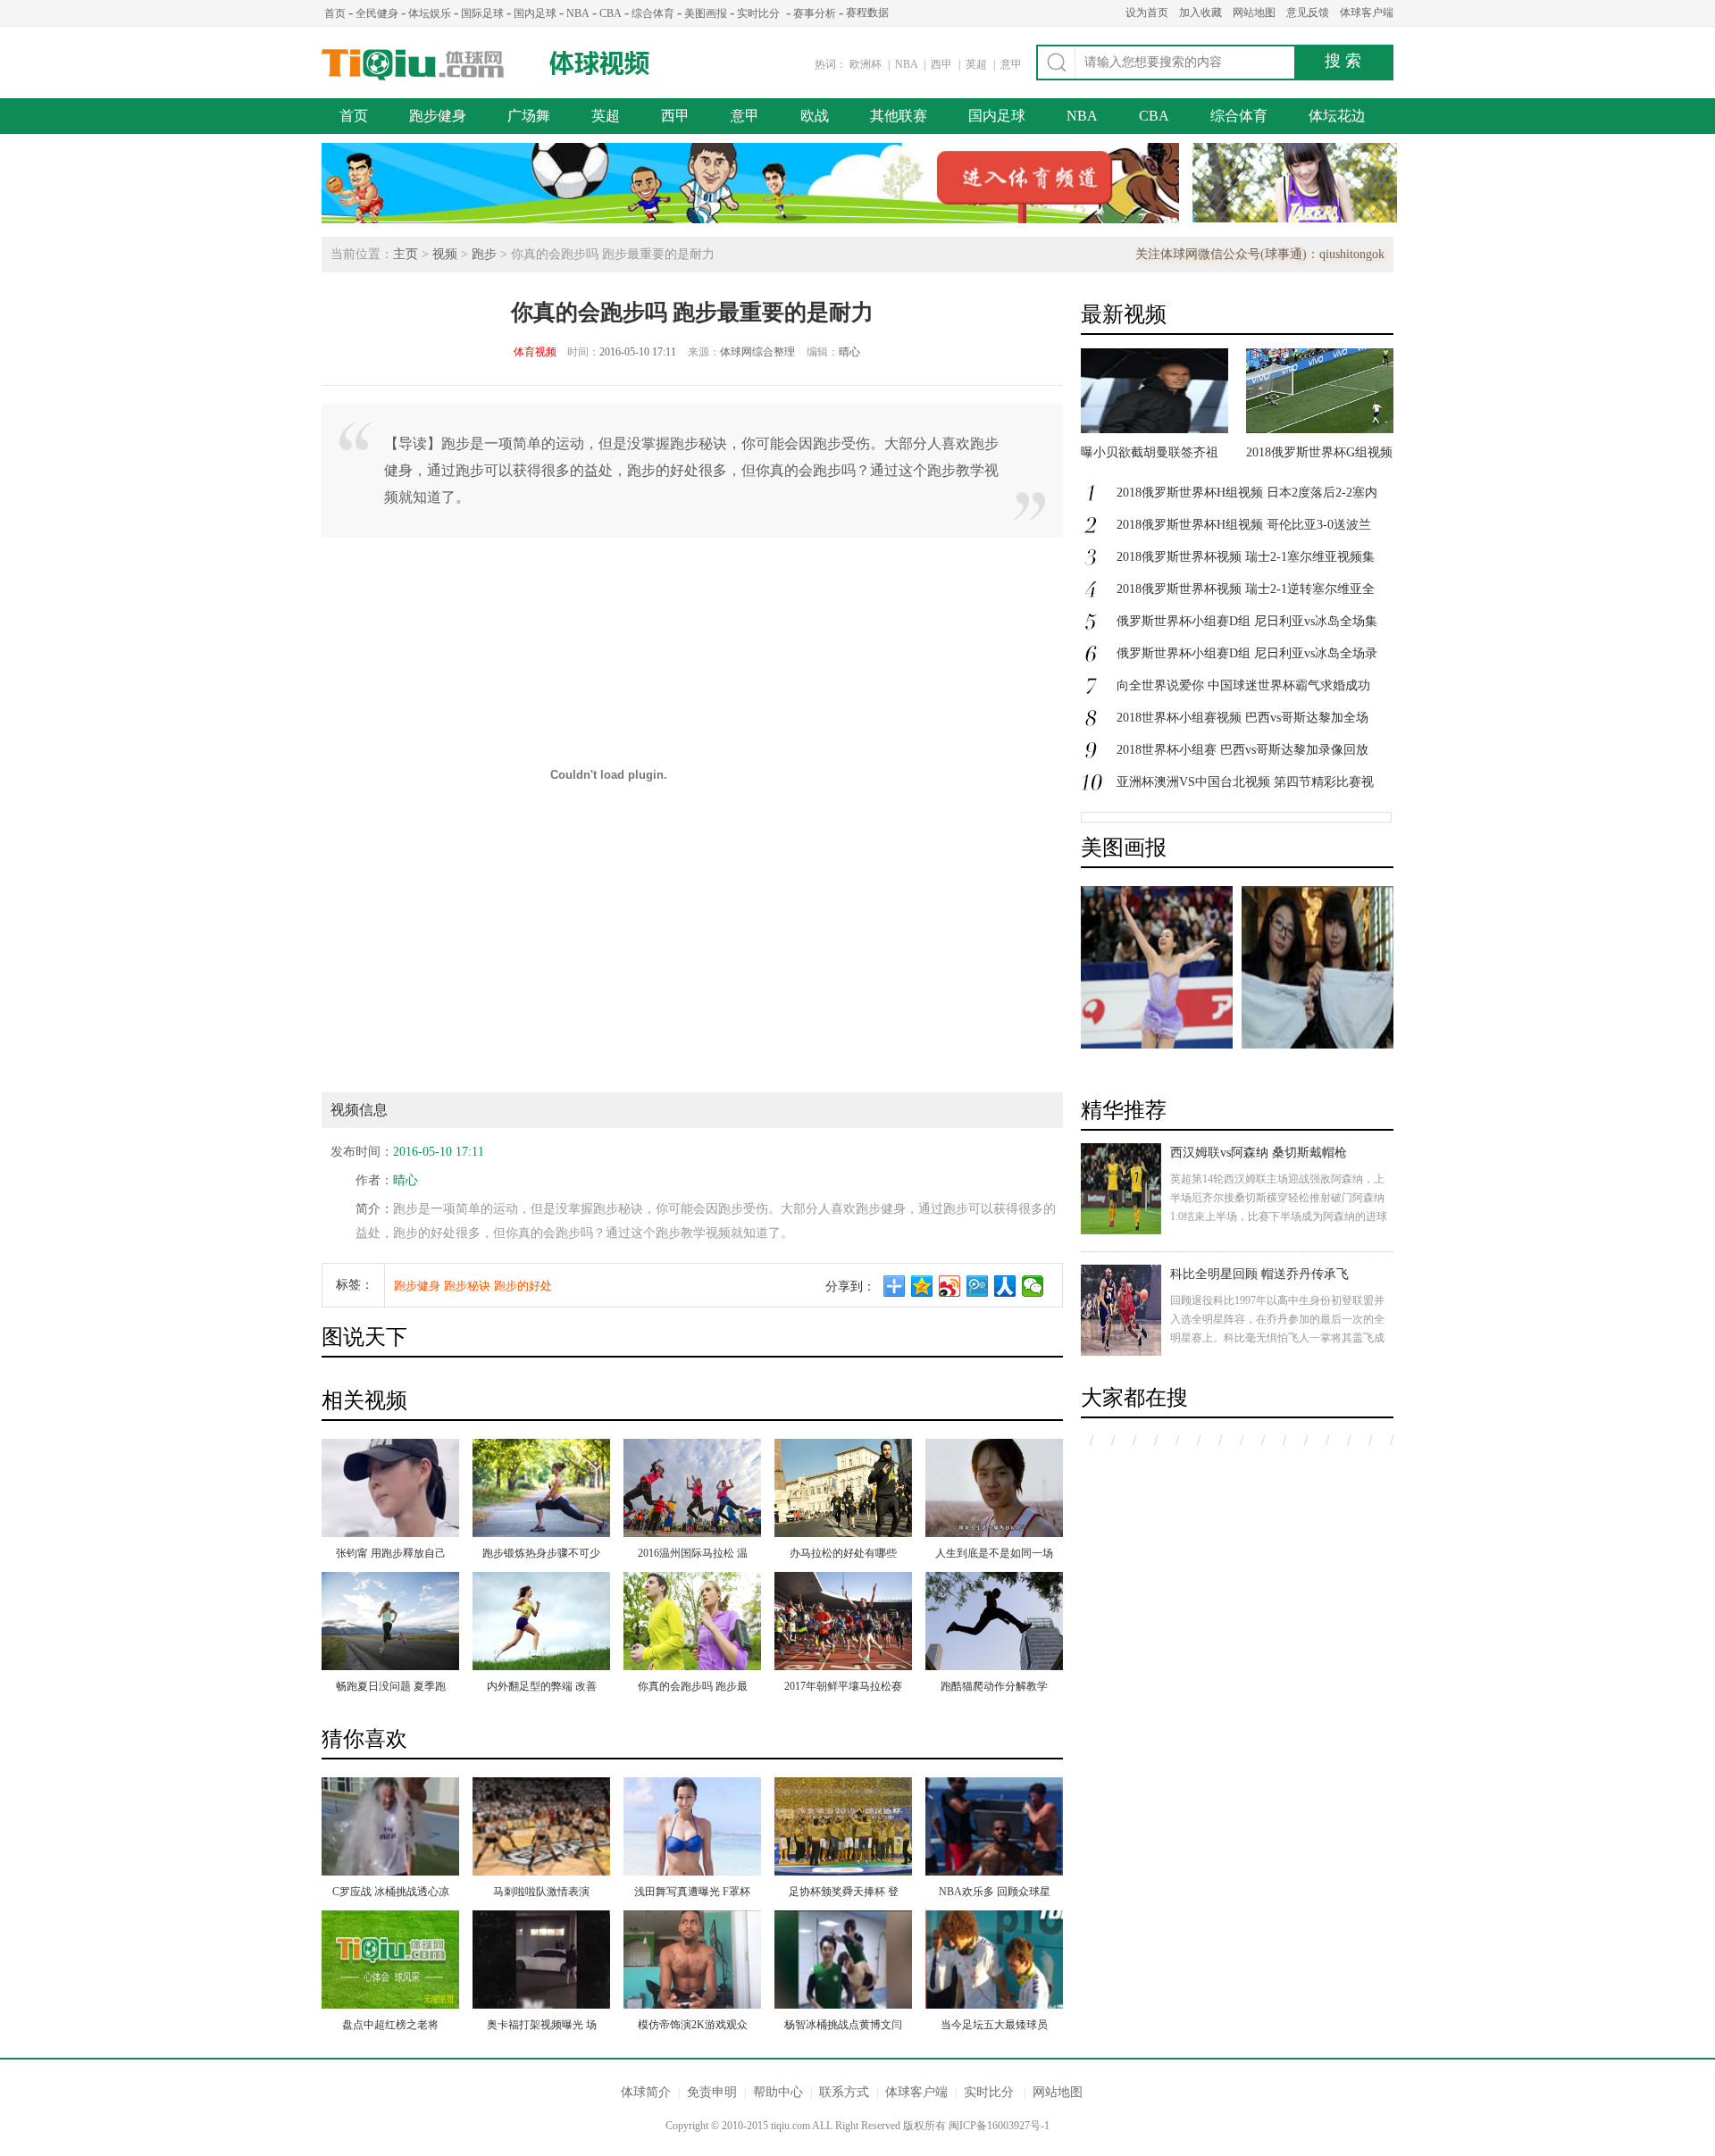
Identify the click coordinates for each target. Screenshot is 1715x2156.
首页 (335, 13)
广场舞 (529, 116)
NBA (578, 13)
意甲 (1011, 64)
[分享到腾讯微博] (978, 1286)
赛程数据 (867, 13)
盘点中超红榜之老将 (390, 2025)
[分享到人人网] (1005, 1286)
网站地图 (1254, 13)
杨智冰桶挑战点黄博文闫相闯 (843, 2026)
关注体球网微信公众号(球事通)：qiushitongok (1260, 254)
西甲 (943, 64)
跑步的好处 (523, 1286)
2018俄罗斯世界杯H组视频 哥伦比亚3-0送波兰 (1244, 525)
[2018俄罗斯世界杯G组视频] (1320, 429)
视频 (445, 254)
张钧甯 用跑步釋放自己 (391, 1553)
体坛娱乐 (430, 13)
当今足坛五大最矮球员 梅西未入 (994, 2026)
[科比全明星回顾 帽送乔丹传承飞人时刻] (1121, 1310)
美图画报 (706, 13)
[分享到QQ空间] (922, 1286)
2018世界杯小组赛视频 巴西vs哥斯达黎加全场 (1242, 718)
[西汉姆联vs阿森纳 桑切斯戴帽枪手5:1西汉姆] (1121, 1189)
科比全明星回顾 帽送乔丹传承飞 (1259, 1274)
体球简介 (646, 2092)
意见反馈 (1308, 13)
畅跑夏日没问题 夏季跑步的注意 (391, 1688)
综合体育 (653, 13)
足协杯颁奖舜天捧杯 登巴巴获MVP (844, 1893)
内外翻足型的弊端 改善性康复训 (542, 1688)
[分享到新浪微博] (950, 1286)
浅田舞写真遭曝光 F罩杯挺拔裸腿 (692, 1893)
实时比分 (758, 13)
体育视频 (535, 352)
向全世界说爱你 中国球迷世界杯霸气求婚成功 (1243, 685)
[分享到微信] (1033, 1286)
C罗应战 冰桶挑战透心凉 (391, 1892)
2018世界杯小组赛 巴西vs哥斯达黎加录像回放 (1242, 750)
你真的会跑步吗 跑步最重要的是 (693, 1688)
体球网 (413, 65)
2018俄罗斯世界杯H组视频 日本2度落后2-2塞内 (1247, 493)
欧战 (815, 116)
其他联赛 (899, 116)
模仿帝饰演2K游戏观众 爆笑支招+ (693, 2026)
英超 (978, 64)
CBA (611, 13)
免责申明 (712, 2092)
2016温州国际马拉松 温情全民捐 (693, 1555)
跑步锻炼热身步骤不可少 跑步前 (541, 1555)
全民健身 (377, 13)
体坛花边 (1337, 116)
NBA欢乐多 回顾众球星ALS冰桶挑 (995, 1893)
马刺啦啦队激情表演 (541, 1892)
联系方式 (844, 2092)
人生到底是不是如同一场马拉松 (994, 1555)
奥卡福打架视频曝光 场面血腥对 (542, 2026)
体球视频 (601, 63)
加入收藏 (1200, 13)
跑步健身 (438, 116)
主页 (406, 254)
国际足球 (482, 13)
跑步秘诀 (467, 1286)
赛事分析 (815, 13)
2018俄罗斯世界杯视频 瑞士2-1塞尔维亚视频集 (1246, 557)
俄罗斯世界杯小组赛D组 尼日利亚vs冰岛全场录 (1247, 653)
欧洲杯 (866, 64)
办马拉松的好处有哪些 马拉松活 (843, 1555)
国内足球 (535, 13)
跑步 (484, 254)
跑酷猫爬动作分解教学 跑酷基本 (994, 1688)
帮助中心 (778, 2092)
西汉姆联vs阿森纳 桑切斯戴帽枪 (1259, 1153)
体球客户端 (1367, 13)
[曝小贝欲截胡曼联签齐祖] (1154, 429)
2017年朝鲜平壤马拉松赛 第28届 (843, 1688)
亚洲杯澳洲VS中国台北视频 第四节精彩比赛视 (1245, 782)
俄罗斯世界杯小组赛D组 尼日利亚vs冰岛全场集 (1247, 621)
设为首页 (1147, 13)
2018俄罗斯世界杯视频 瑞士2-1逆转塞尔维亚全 (1246, 589)
